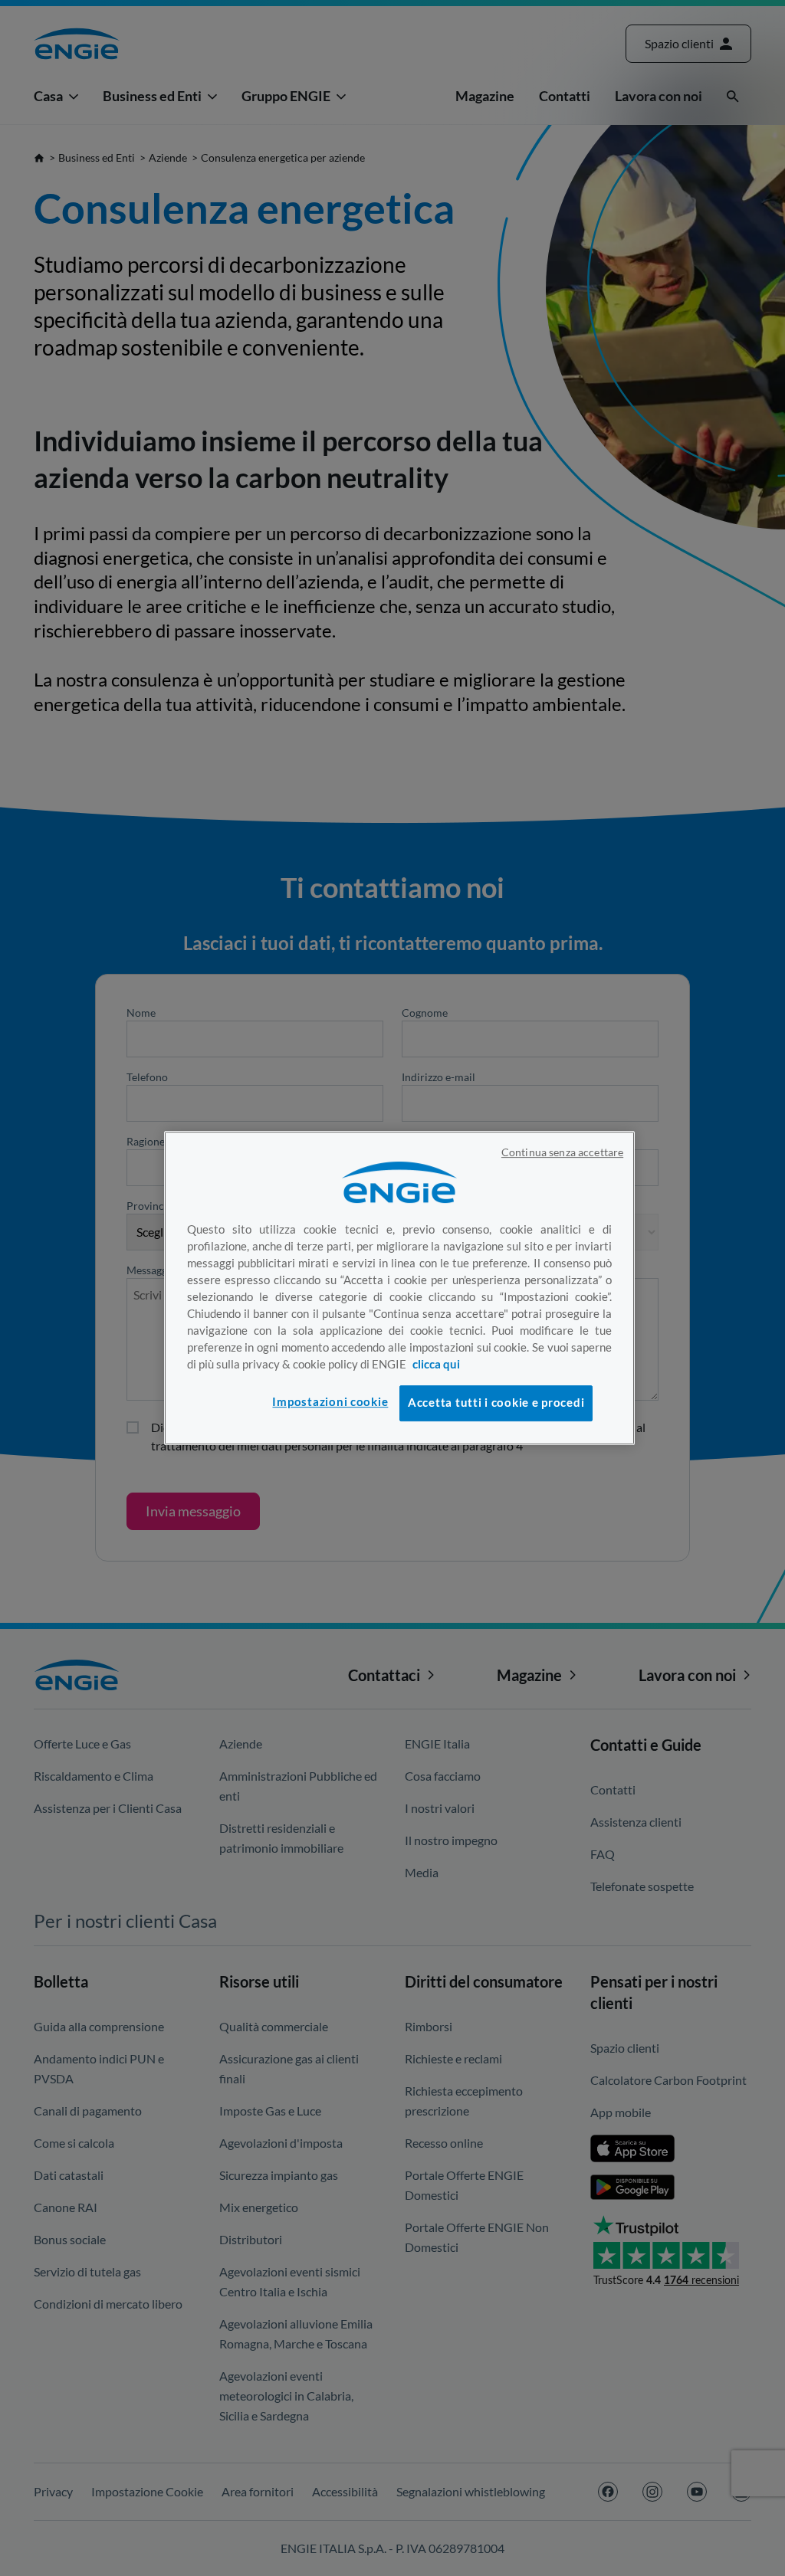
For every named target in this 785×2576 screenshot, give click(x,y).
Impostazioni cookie (330, 1402)
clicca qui (436, 1364)
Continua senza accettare (562, 1152)
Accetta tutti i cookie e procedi (496, 1403)
